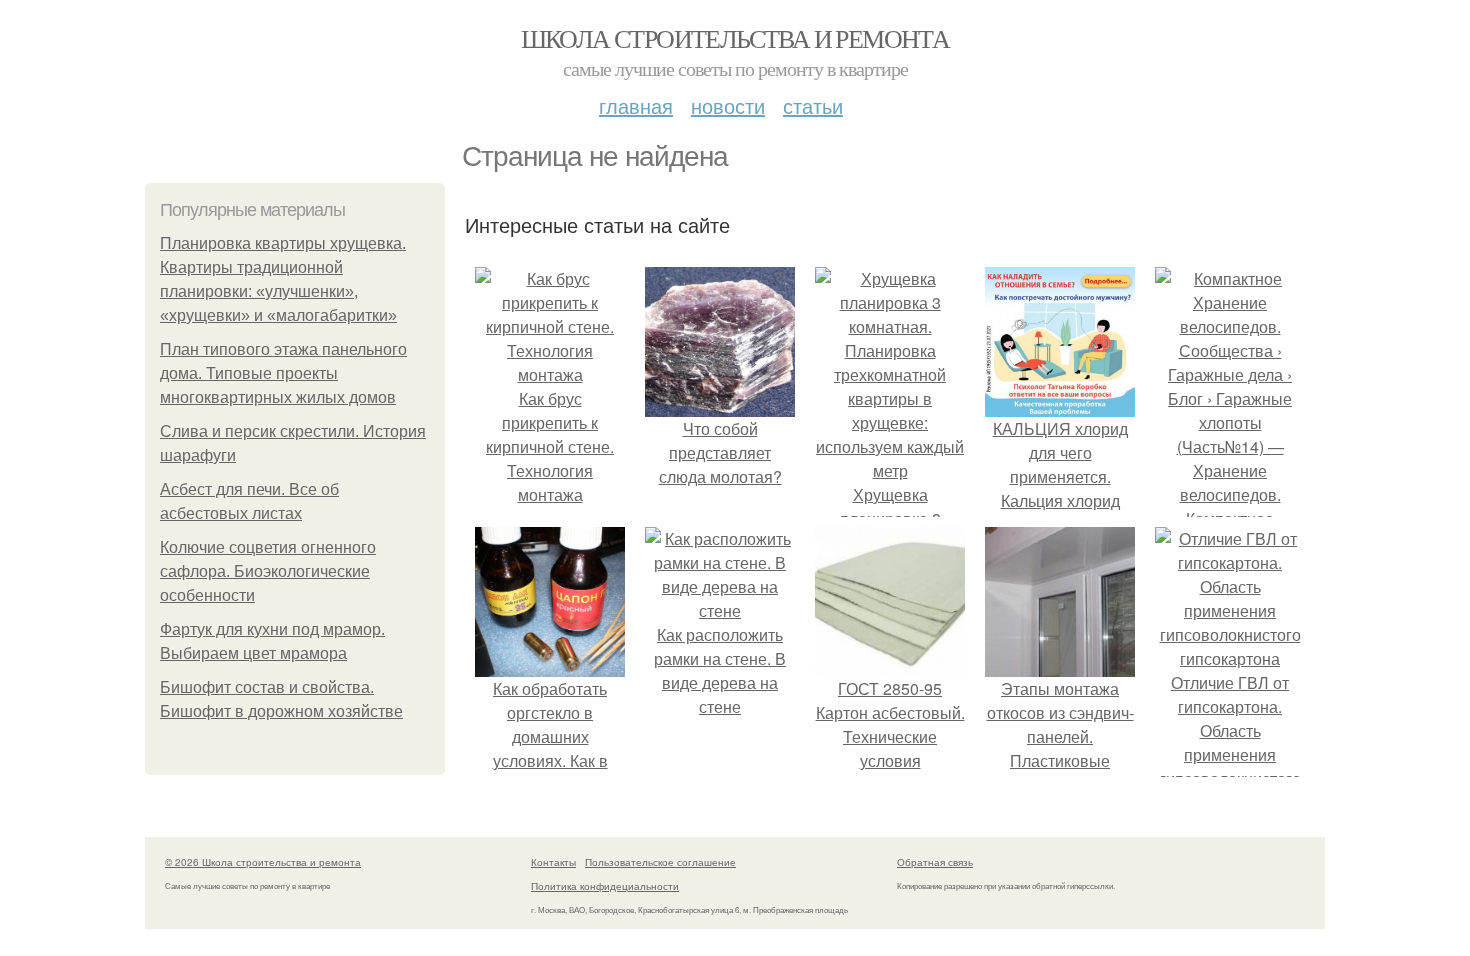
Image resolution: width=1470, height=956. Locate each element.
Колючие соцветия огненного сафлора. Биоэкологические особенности (268, 571)
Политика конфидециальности (605, 886)
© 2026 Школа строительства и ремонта (263, 862)
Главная (636, 105)
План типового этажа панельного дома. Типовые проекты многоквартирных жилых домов (283, 373)
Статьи (813, 105)
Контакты (553, 862)
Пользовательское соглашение (660, 862)
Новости (728, 105)
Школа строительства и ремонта (735, 38)
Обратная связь (935, 862)
